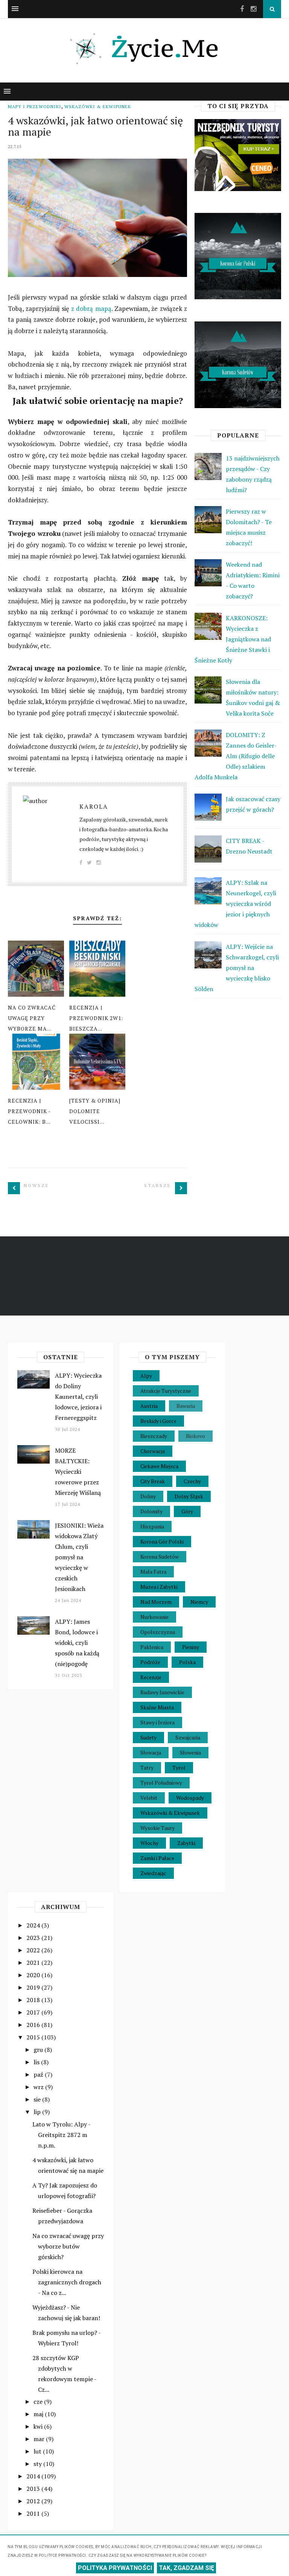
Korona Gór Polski (162, 1541)
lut (38, 2451)
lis (37, 2062)
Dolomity (151, 1511)
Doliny (148, 1496)
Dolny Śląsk (189, 1496)
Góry (187, 1511)
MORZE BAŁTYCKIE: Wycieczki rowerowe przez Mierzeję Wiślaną (78, 1472)
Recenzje (151, 1677)
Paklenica (152, 1647)
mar (40, 2439)
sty (38, 2464)
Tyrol (179, 1768)
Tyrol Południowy (161, 1783)
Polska (187, 1662)
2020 (34, 1975)
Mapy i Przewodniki (35, 106)
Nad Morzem (156, 1602)
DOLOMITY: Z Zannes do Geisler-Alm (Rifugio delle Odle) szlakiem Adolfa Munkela (236, 756)
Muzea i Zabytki (159, 1587)
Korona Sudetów (160, 1556)
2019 (34, 1987)
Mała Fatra (153, 1572)
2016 (34, 2025)
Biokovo (195, 1436)
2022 (34, 1950)
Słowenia (190, 1752)
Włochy (149, 1843)
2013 (34, 2489)
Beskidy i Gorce (158, 1421)
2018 (34, 2000)
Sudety (148, 1737)
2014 (34, 2476)
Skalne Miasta (157, 1707)
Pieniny (191, 1647)
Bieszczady (154, 1436)
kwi (39, 2426)
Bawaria (186, 1406)
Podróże (150, 1662)
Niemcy (199, 1602)
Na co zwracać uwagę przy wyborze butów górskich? (68, 2246)
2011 (34, 2513)
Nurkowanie (154, 1617)
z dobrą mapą (91, 308)
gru (39, 2050)
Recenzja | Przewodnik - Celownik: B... (29, 1111)
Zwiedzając (153, 1873)
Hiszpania (152, 1526)
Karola (94, 806)
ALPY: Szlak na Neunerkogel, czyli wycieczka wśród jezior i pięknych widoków (235, 904)
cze (39, 2402)
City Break (153, 1481)
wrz (39, 2087)
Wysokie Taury (157, 1828)
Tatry (147, 1768)
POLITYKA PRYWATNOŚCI (115, 2568)
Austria (149, 1406)
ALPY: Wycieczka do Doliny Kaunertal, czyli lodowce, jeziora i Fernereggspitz (78, 1397)
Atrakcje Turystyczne (166, 1391)
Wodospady (190, 1798)
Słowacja (151, 1752)
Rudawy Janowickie (162, 1692)
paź (39, 2074)
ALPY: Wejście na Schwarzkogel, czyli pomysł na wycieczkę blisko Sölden (237, 968)
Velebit (149, 1798)
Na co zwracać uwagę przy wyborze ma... (32, 1018)
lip (38, 2112)
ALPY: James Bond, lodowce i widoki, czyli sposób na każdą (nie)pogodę (77, 1643)
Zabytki (186, 1843)
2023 (34, 1938)
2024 (34, 1925)
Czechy (192, 1481)
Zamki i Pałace (157, 1858)
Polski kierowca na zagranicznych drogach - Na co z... (67, 2282)
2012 (34, 2501)
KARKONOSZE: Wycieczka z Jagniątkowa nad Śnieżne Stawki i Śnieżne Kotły (233, 639)
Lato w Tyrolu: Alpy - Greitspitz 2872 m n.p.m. (61, 2135)
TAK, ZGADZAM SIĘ (186, 2568)
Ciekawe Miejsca (159, 1466)
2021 (34, 1963)
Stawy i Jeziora (157, 1722)
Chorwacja (153, 1451)
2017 (34, 2012)
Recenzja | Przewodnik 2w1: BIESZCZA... (96, 1018)
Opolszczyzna (158, 1632)
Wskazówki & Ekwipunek (98, 106)
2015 (34, 2037)
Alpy (146, 1376)
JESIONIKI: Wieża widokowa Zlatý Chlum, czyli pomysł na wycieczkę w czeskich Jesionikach (79, 1557)
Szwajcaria (188, 1737)
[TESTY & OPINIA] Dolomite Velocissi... (95, 1111)
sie (38, 2099)
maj (39, 2414)
